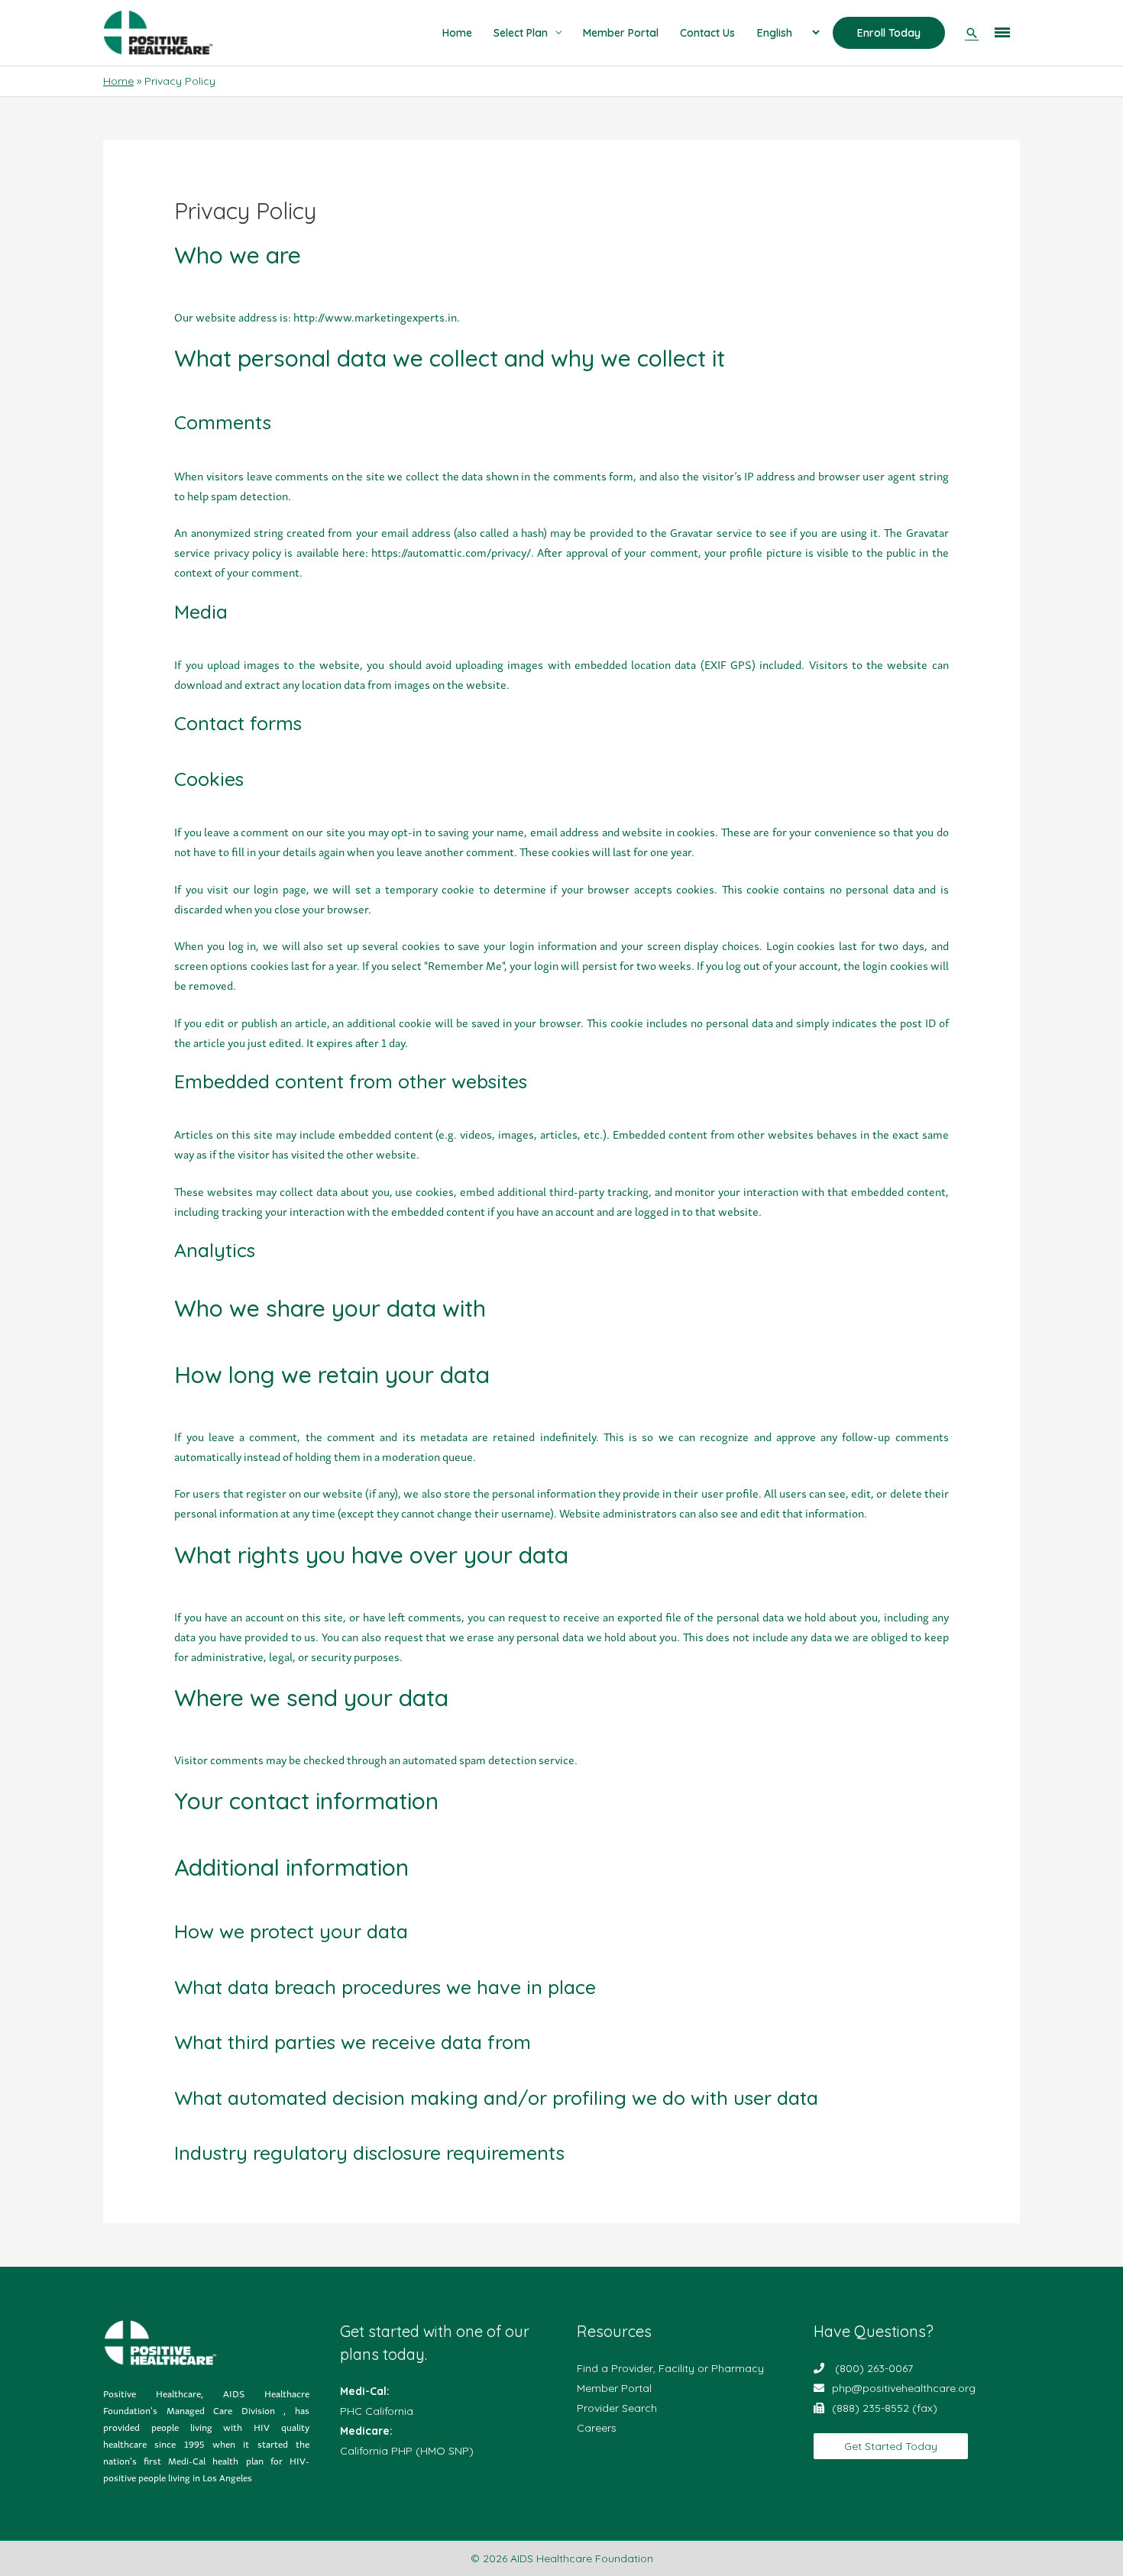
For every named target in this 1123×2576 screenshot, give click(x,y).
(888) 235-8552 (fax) (885, 2408)
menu (1003, 29)
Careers (597, 2428)
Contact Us (707, 33)
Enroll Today (889, 33)
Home (457, 33)
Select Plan (521, 33)
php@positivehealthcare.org (904, 2388)
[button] (972, 33)
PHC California (377, 2411)
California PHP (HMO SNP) (407, 2451)
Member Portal (621, 33)
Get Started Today (891, 2446)
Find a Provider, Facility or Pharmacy (670, 2368)
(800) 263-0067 (874, 2368)
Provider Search (617, 2408)
